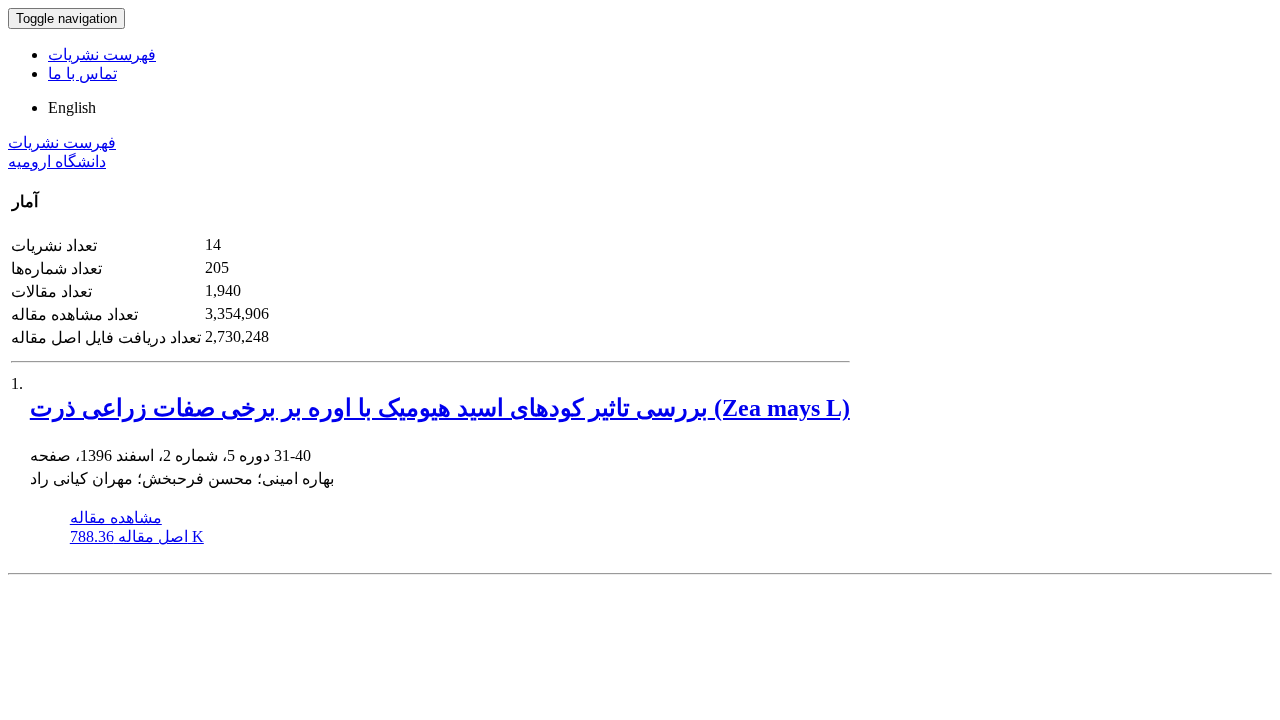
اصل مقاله (137, 536)
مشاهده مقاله (116, 517)
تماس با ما (82, 73)
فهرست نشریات (102, 54)
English (72, 107)
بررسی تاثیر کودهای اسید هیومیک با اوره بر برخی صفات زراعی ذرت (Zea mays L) (440, 408)
